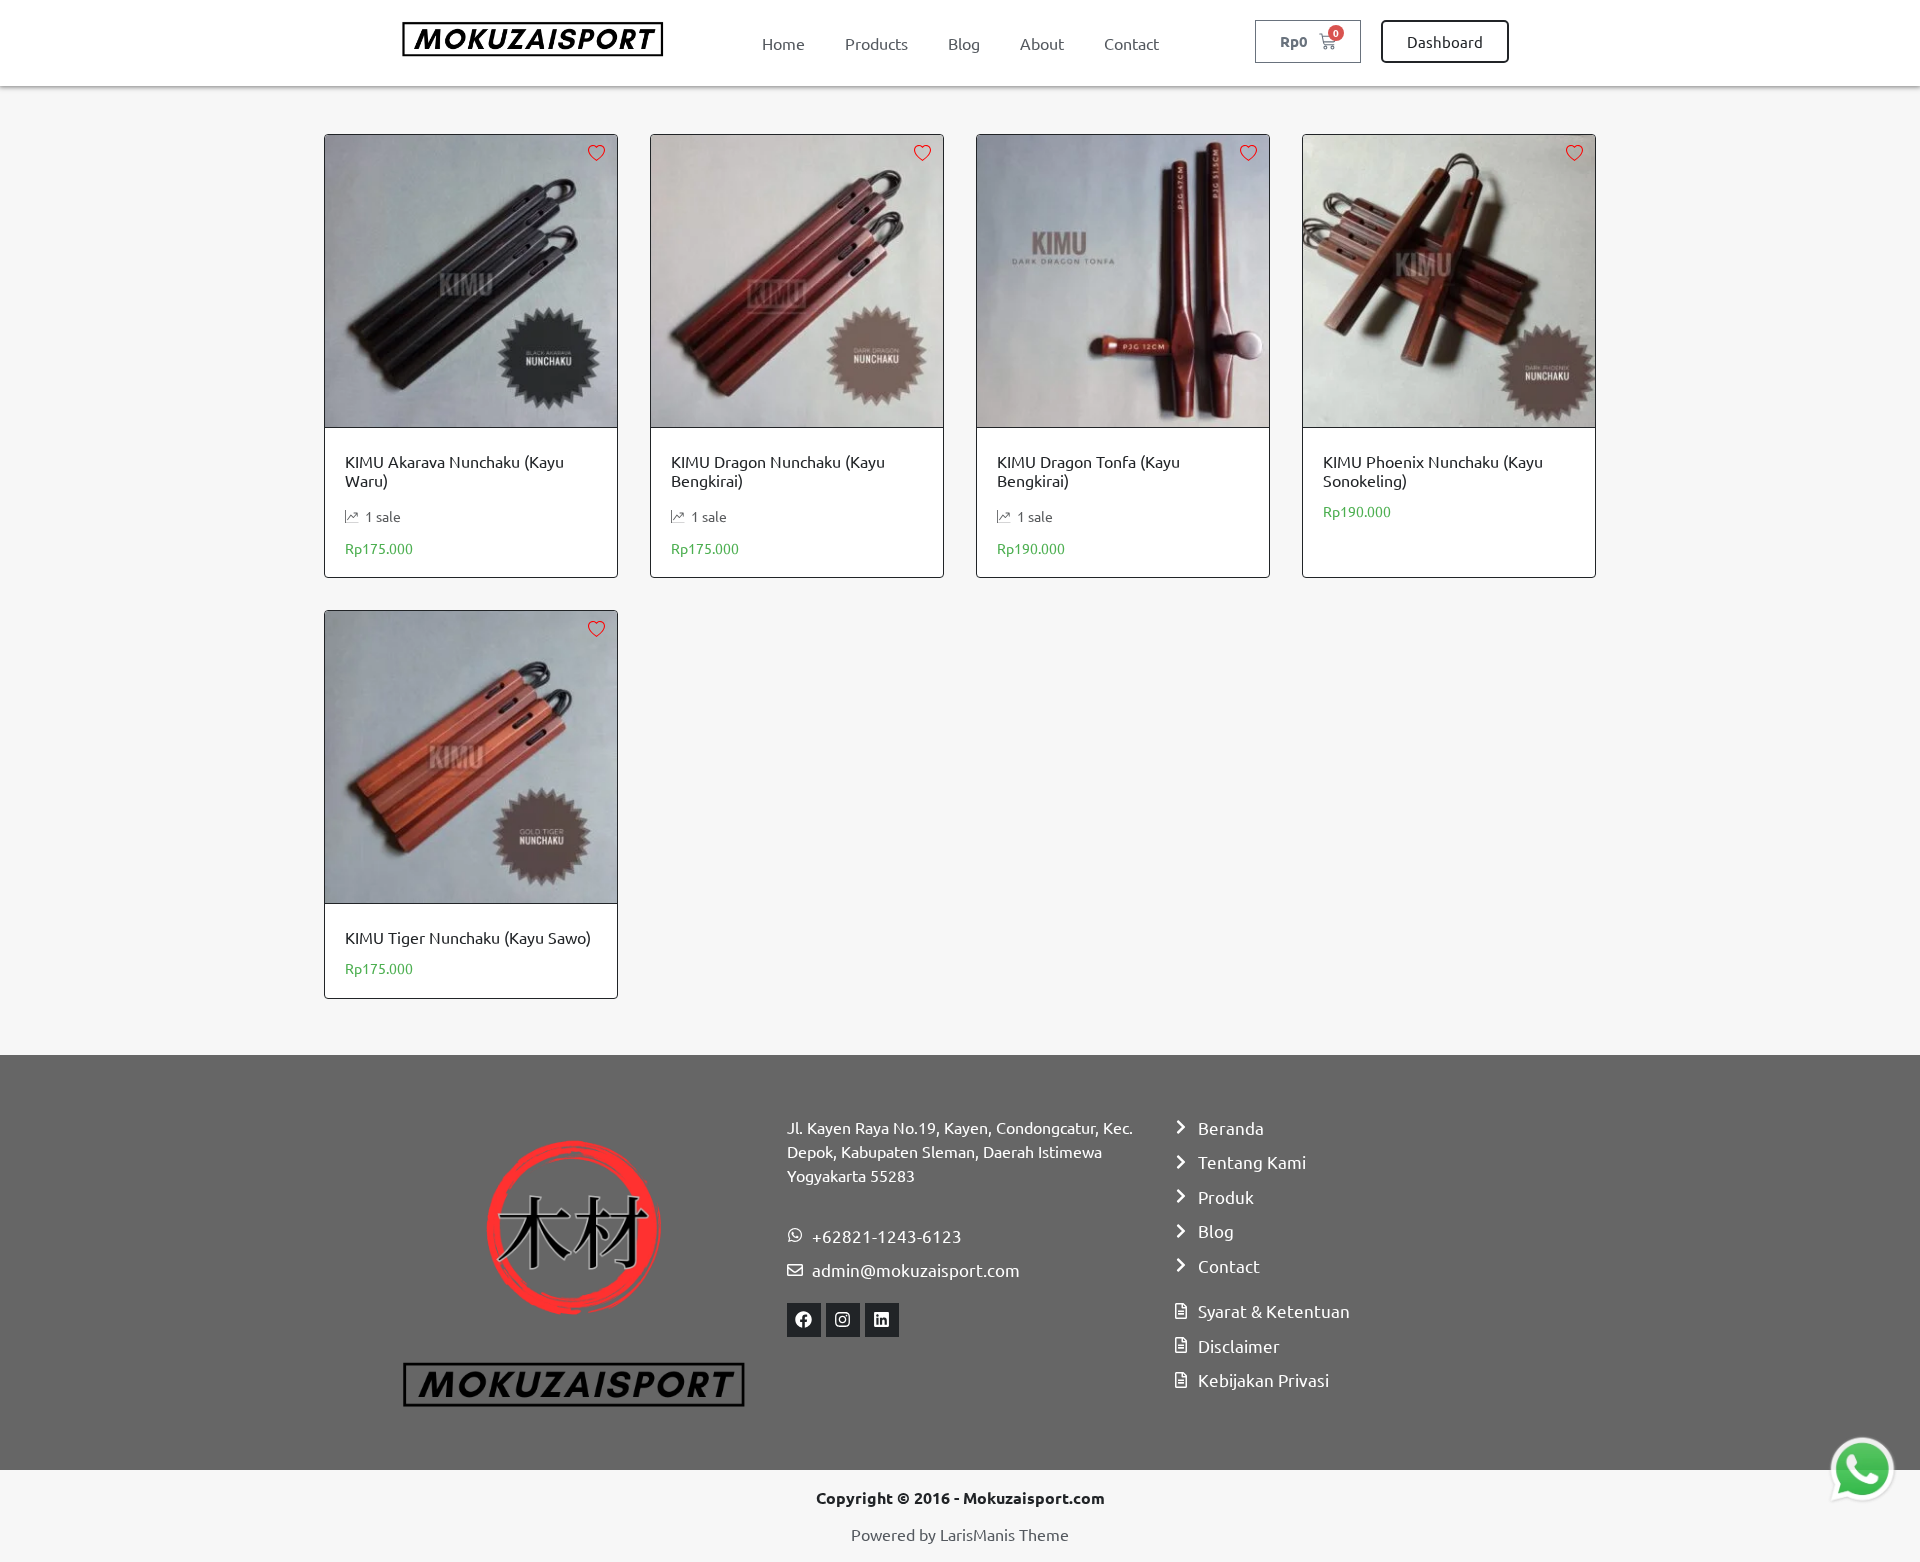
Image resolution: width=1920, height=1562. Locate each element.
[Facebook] (804, 1320)
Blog (964, 43)
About (1042, 43)
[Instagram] (843, 1320)
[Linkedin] (882, 1320)
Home (783, 43)
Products (876, 43)
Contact (1131, 43)
